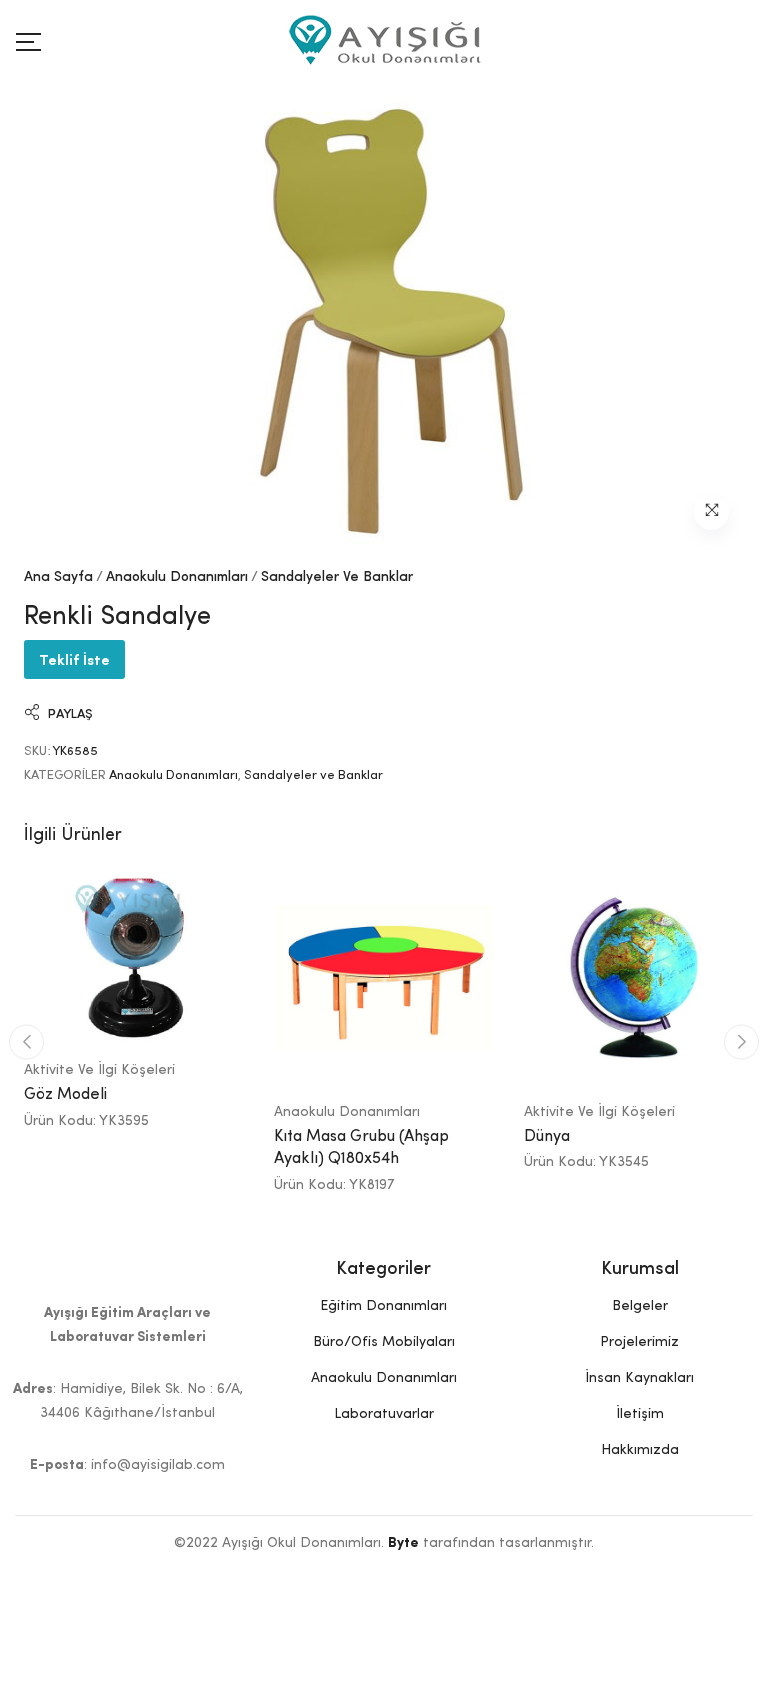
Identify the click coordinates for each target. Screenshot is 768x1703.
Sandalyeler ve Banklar (337, 577)
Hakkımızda (640, 1450)
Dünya (547, 1137)
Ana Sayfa (58, 577)
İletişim (640, 1414)
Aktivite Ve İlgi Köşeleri (99, 1070)
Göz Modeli (65, 1095)
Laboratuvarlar (384, 1414)
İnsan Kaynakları (639, 1378)
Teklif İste (74, 658)
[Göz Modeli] (134, 957)
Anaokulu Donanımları (177, 577)
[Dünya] (634, 978)
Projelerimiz (639, 1342)
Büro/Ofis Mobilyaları (384, 1342)
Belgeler (640, 1306)
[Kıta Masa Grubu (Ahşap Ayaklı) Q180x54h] (384, 978)
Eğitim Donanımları (383, 1306)
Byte (403, 1543)
